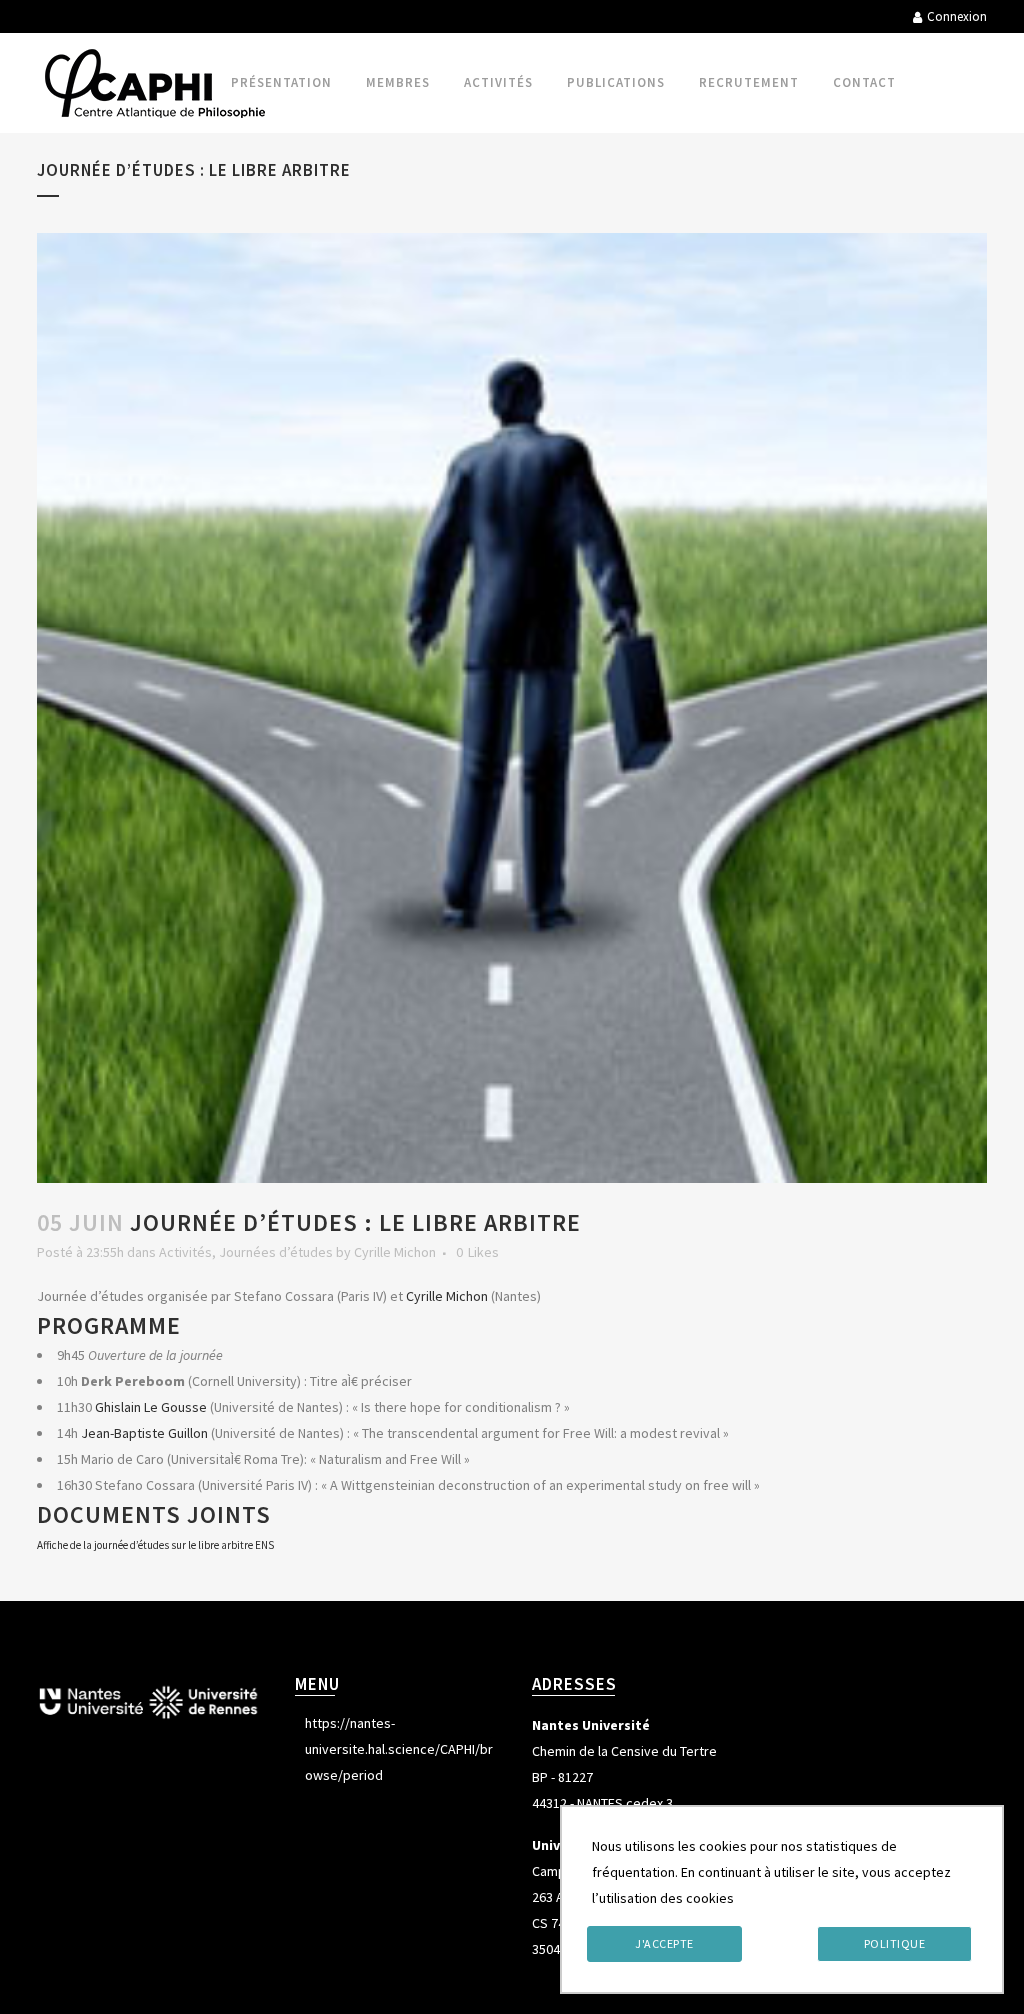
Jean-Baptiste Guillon (144, 1433)
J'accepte (664, 1943)
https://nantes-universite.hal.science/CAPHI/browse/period (399, 1749)
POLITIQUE (895, 1943)
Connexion (957, 16)
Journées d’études (276, 1252)
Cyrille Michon (395, 1252)
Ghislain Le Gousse (151, 1407)
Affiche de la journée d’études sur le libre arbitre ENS (155, 1545)
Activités (185, 1252)
